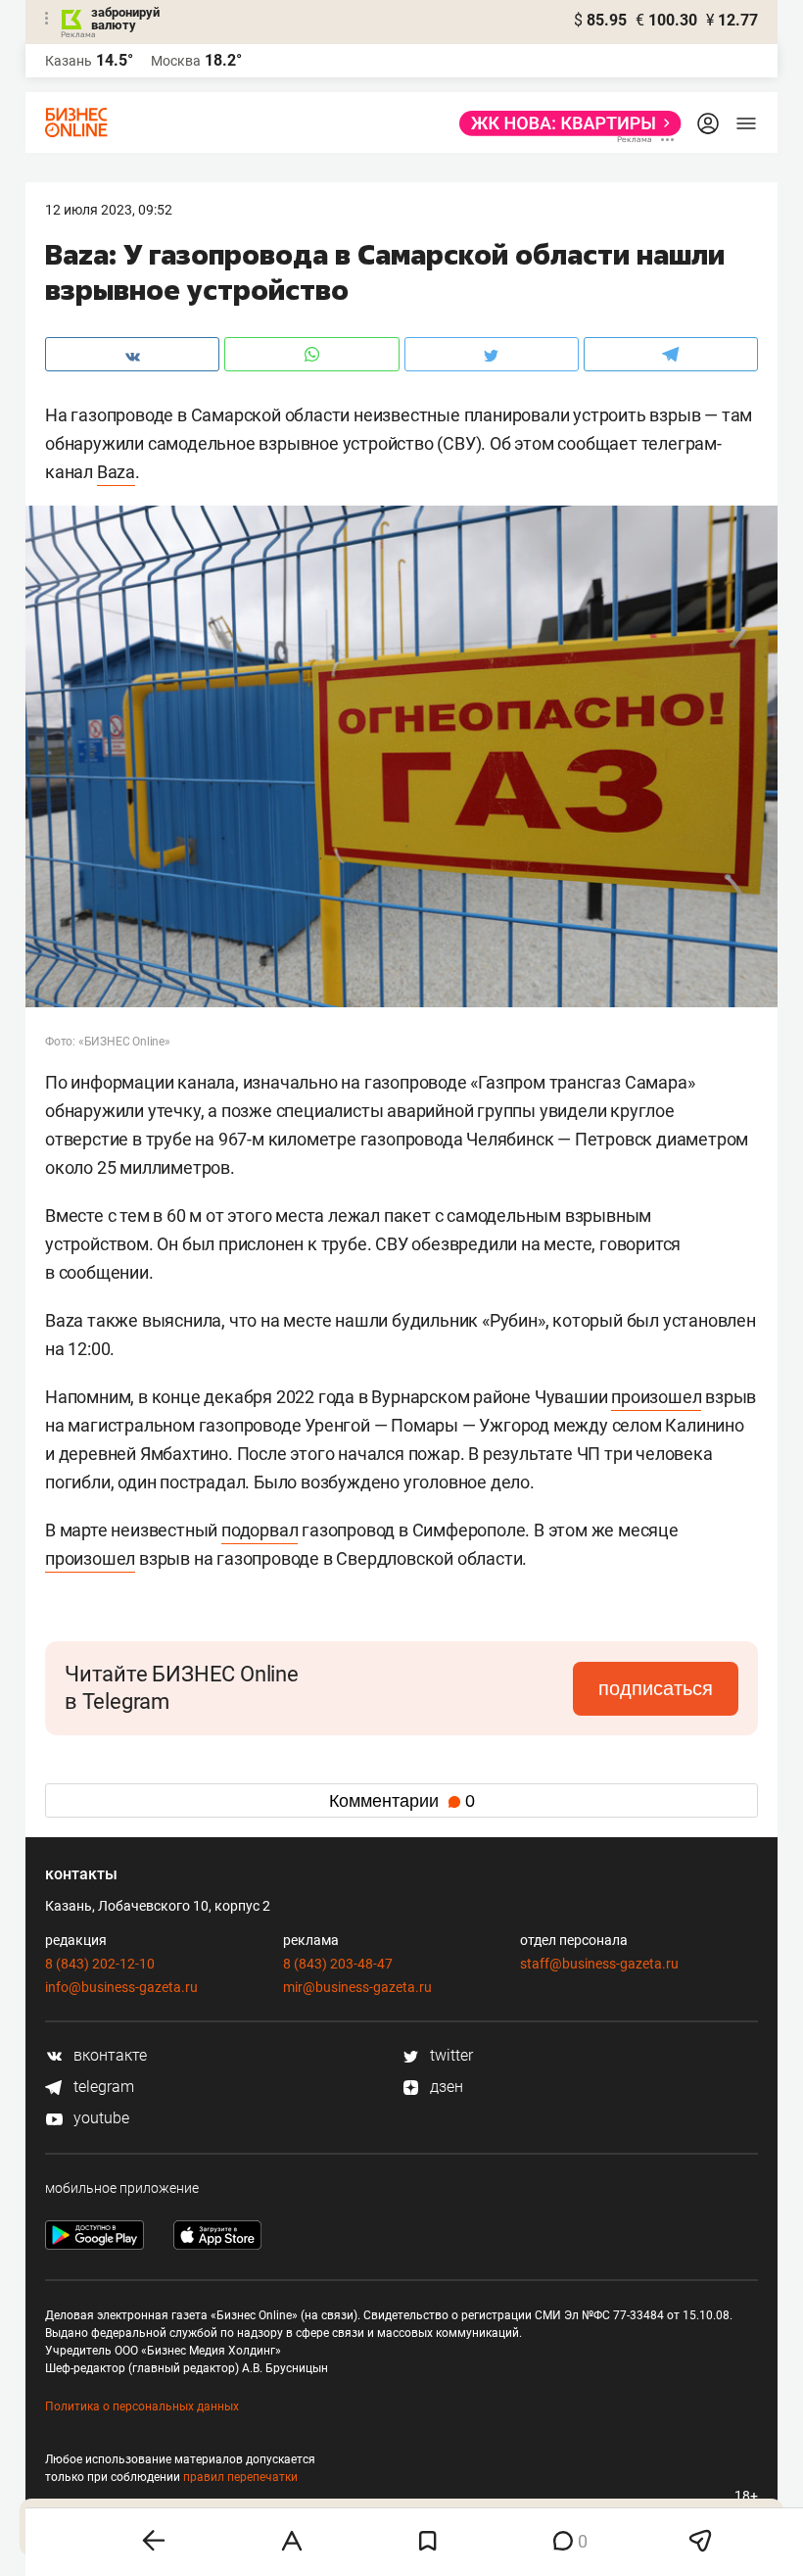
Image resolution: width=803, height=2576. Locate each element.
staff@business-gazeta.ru (599, 1964)
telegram (102, 2087)
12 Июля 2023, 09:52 (109, 210)
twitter (449, 2055)
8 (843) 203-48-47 (338, 1964)
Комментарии (402, 1801)
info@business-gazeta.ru (121, 1987)
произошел (656, 1397)
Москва (176, 61)
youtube (99, 2118)
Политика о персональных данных (142, 2406)
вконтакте (108, 2055)
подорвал (260, 1530)
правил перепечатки (240, 2477)
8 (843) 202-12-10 (100, 1964)
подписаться (656, 1688)
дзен (445, 2087)
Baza (116, 472)
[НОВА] (565, 123)
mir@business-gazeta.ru (357, 1987)
